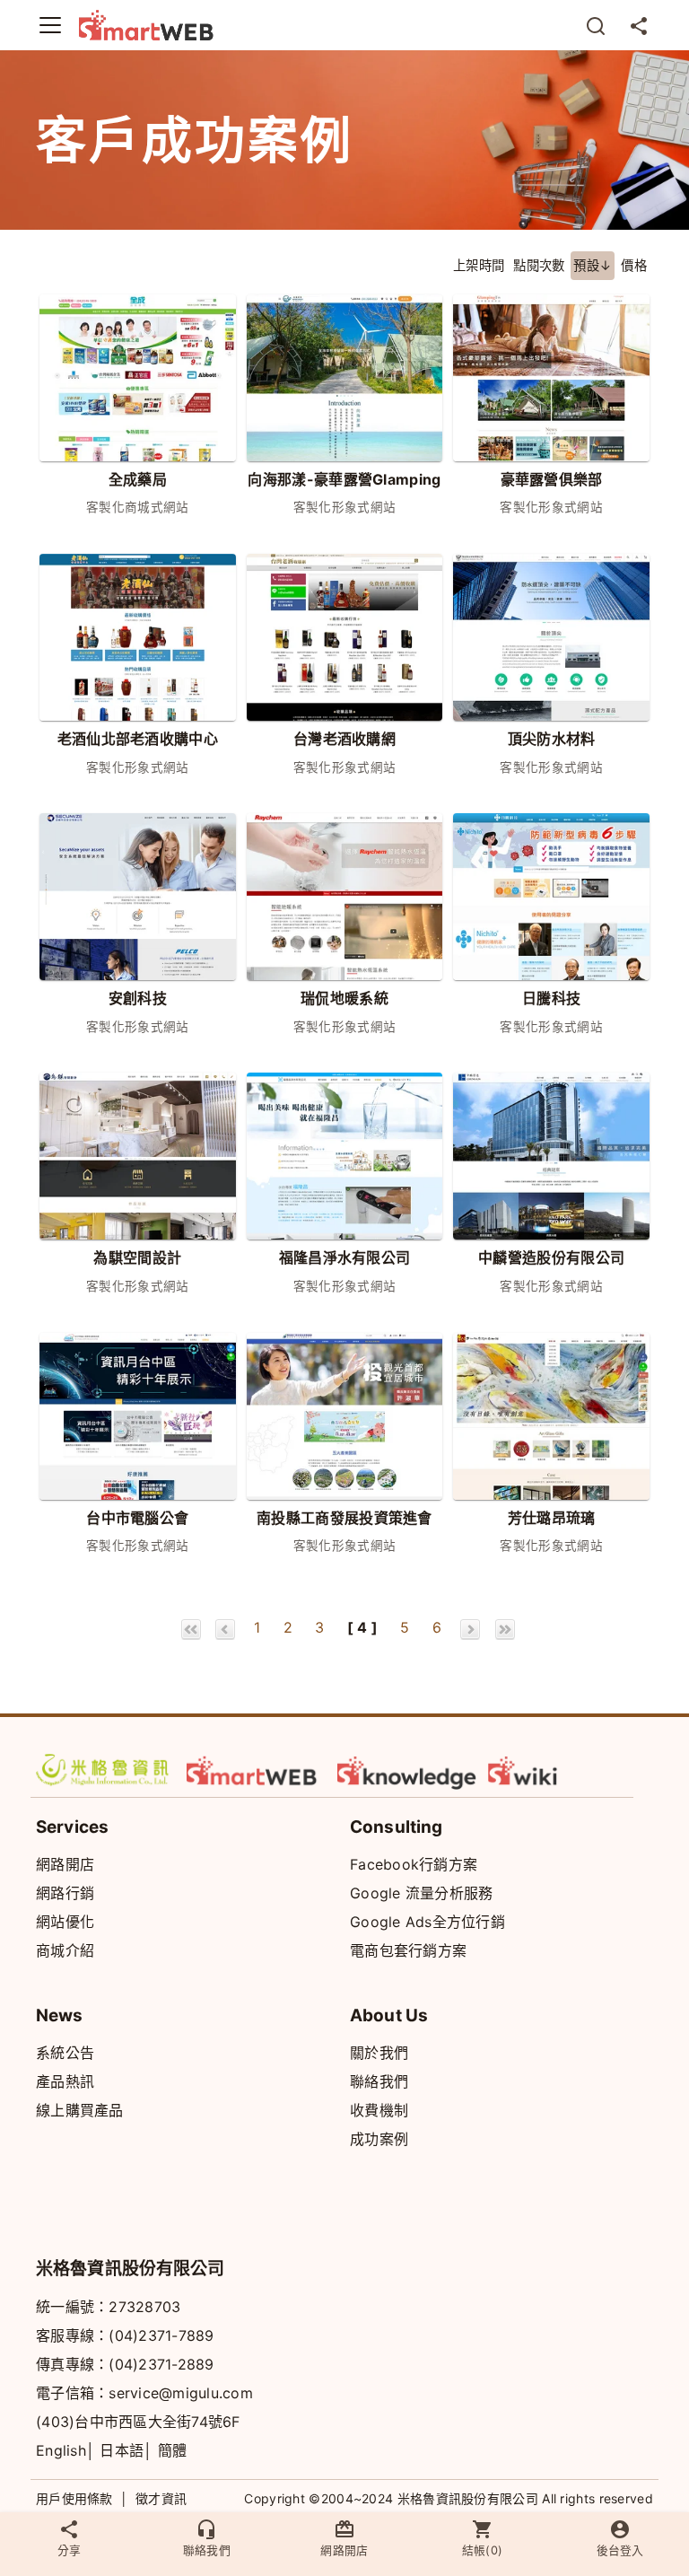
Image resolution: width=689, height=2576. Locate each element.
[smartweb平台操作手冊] (558, 1770)
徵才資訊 (161, 2498)
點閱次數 (539, 265)
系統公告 (65, 2053)
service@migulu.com (181, 2393)
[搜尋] (596, 25)
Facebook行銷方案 (414, 1864)
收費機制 (379, 2110)
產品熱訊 (65, 2081)
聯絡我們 (379, 2081)
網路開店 (65, 1864)
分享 (69, 2550)
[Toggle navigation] (50, 25)
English (61, 2450)
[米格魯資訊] (106, 1770)
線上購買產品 (80, 2110)
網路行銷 (65, 1893)
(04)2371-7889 (161, 2335)
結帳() (483, 2550)
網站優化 (65, 1922)
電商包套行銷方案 (408, 1950)
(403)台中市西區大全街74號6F (138, 2422)
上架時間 (479, 265)
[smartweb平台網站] (257, 1770)
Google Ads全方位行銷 (427, 1922)
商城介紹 (65, 1950)
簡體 (173, 2450)
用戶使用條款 (74, 2498)
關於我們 (379, 2053)
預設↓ (593, 265)
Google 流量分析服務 (421, 1893)
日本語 (122, 2450)
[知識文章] (407, 1770)
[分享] (639, 25)
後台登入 (620, 2550)
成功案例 (379, 2139)
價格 (634, 265)
